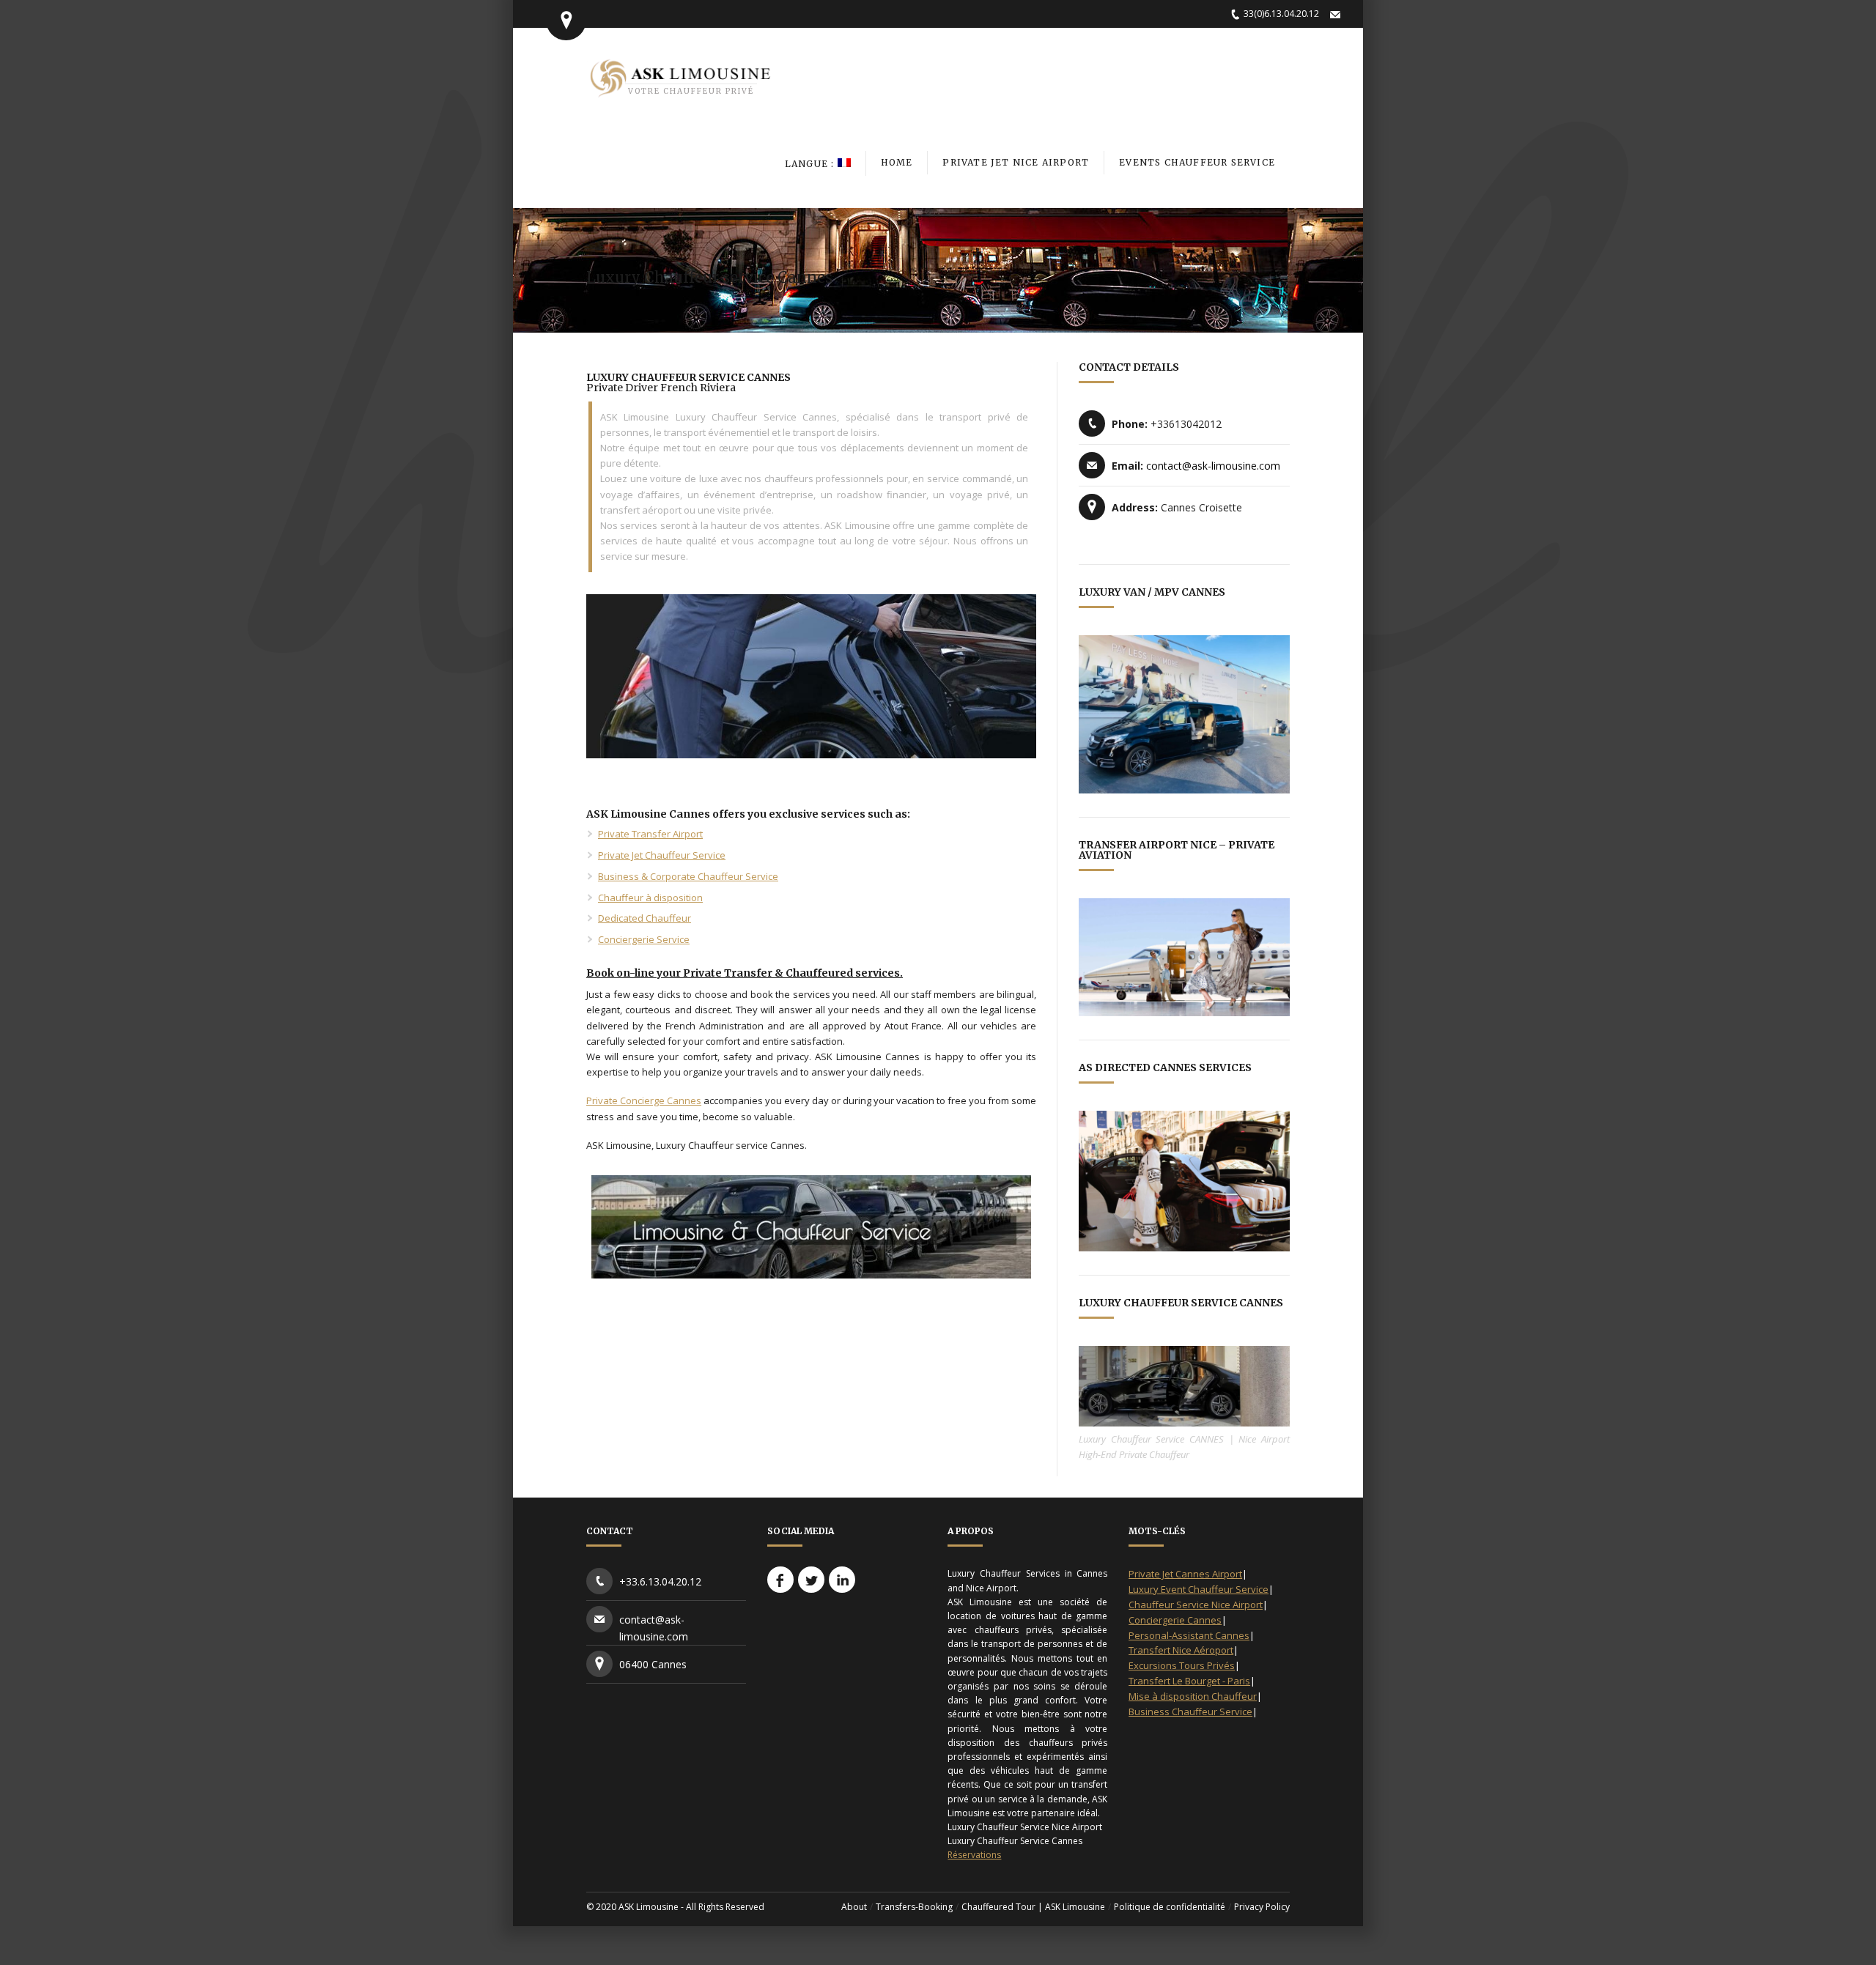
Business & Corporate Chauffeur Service (688, 876)
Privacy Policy (1262, 1907)
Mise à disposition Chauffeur (1193, 1696)
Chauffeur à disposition (650, 898)
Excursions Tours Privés (1182, 1665)
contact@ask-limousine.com (1213, 466)
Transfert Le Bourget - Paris (1189, 1681)
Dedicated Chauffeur (645, 918)
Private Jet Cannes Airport (1185, 1574)
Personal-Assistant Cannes (1189, 1635)
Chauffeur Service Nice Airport (1196, 1605)
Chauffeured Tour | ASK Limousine (1033, 1907)
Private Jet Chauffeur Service (662, 855)
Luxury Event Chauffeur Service (1199, 1589)
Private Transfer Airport (650, 834)
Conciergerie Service (644, 939)
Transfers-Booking (914, 1907)
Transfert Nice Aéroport (1181, 1650)
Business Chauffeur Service (1190, 1711)
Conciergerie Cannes (1175, 1620)
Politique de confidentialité (1170, 1907)
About (854, 1907)
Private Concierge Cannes (644, 1100)
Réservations (974, 1855)
